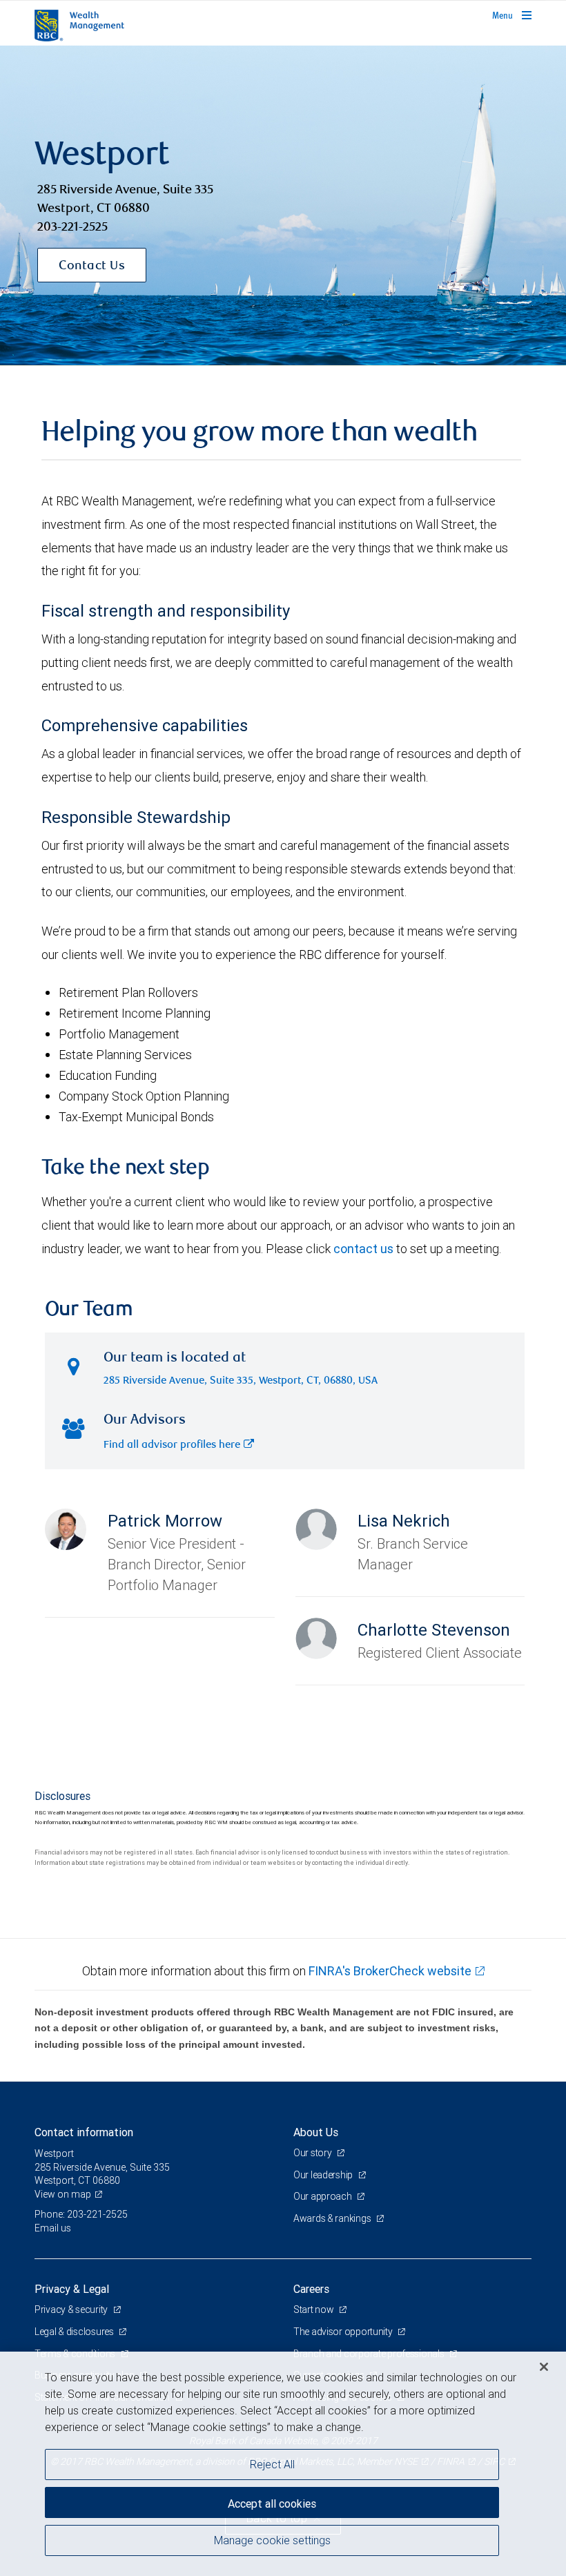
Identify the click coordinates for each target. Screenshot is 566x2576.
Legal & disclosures (75, 2332)
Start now (314, 2309)
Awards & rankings (333, 2218)
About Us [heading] (316, 2132)
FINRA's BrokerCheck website (390, 1971)
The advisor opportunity (344, 2332)
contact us (363, 1249)
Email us (53, 2228)
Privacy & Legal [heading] (72, 2289)
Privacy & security (72, 2309)
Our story (313, 2153)
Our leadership (324, 2175)
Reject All (272, 2464)
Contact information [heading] (84, 2132)
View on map (63, 2194)
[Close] (544, 2367)
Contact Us (92, 267)
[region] (283, 2464)
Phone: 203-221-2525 (81, 2214)
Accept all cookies (272, 2504)
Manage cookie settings (272, 2540)
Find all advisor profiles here (172, 1445)
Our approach (323, 2196)
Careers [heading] (311, 2289)
